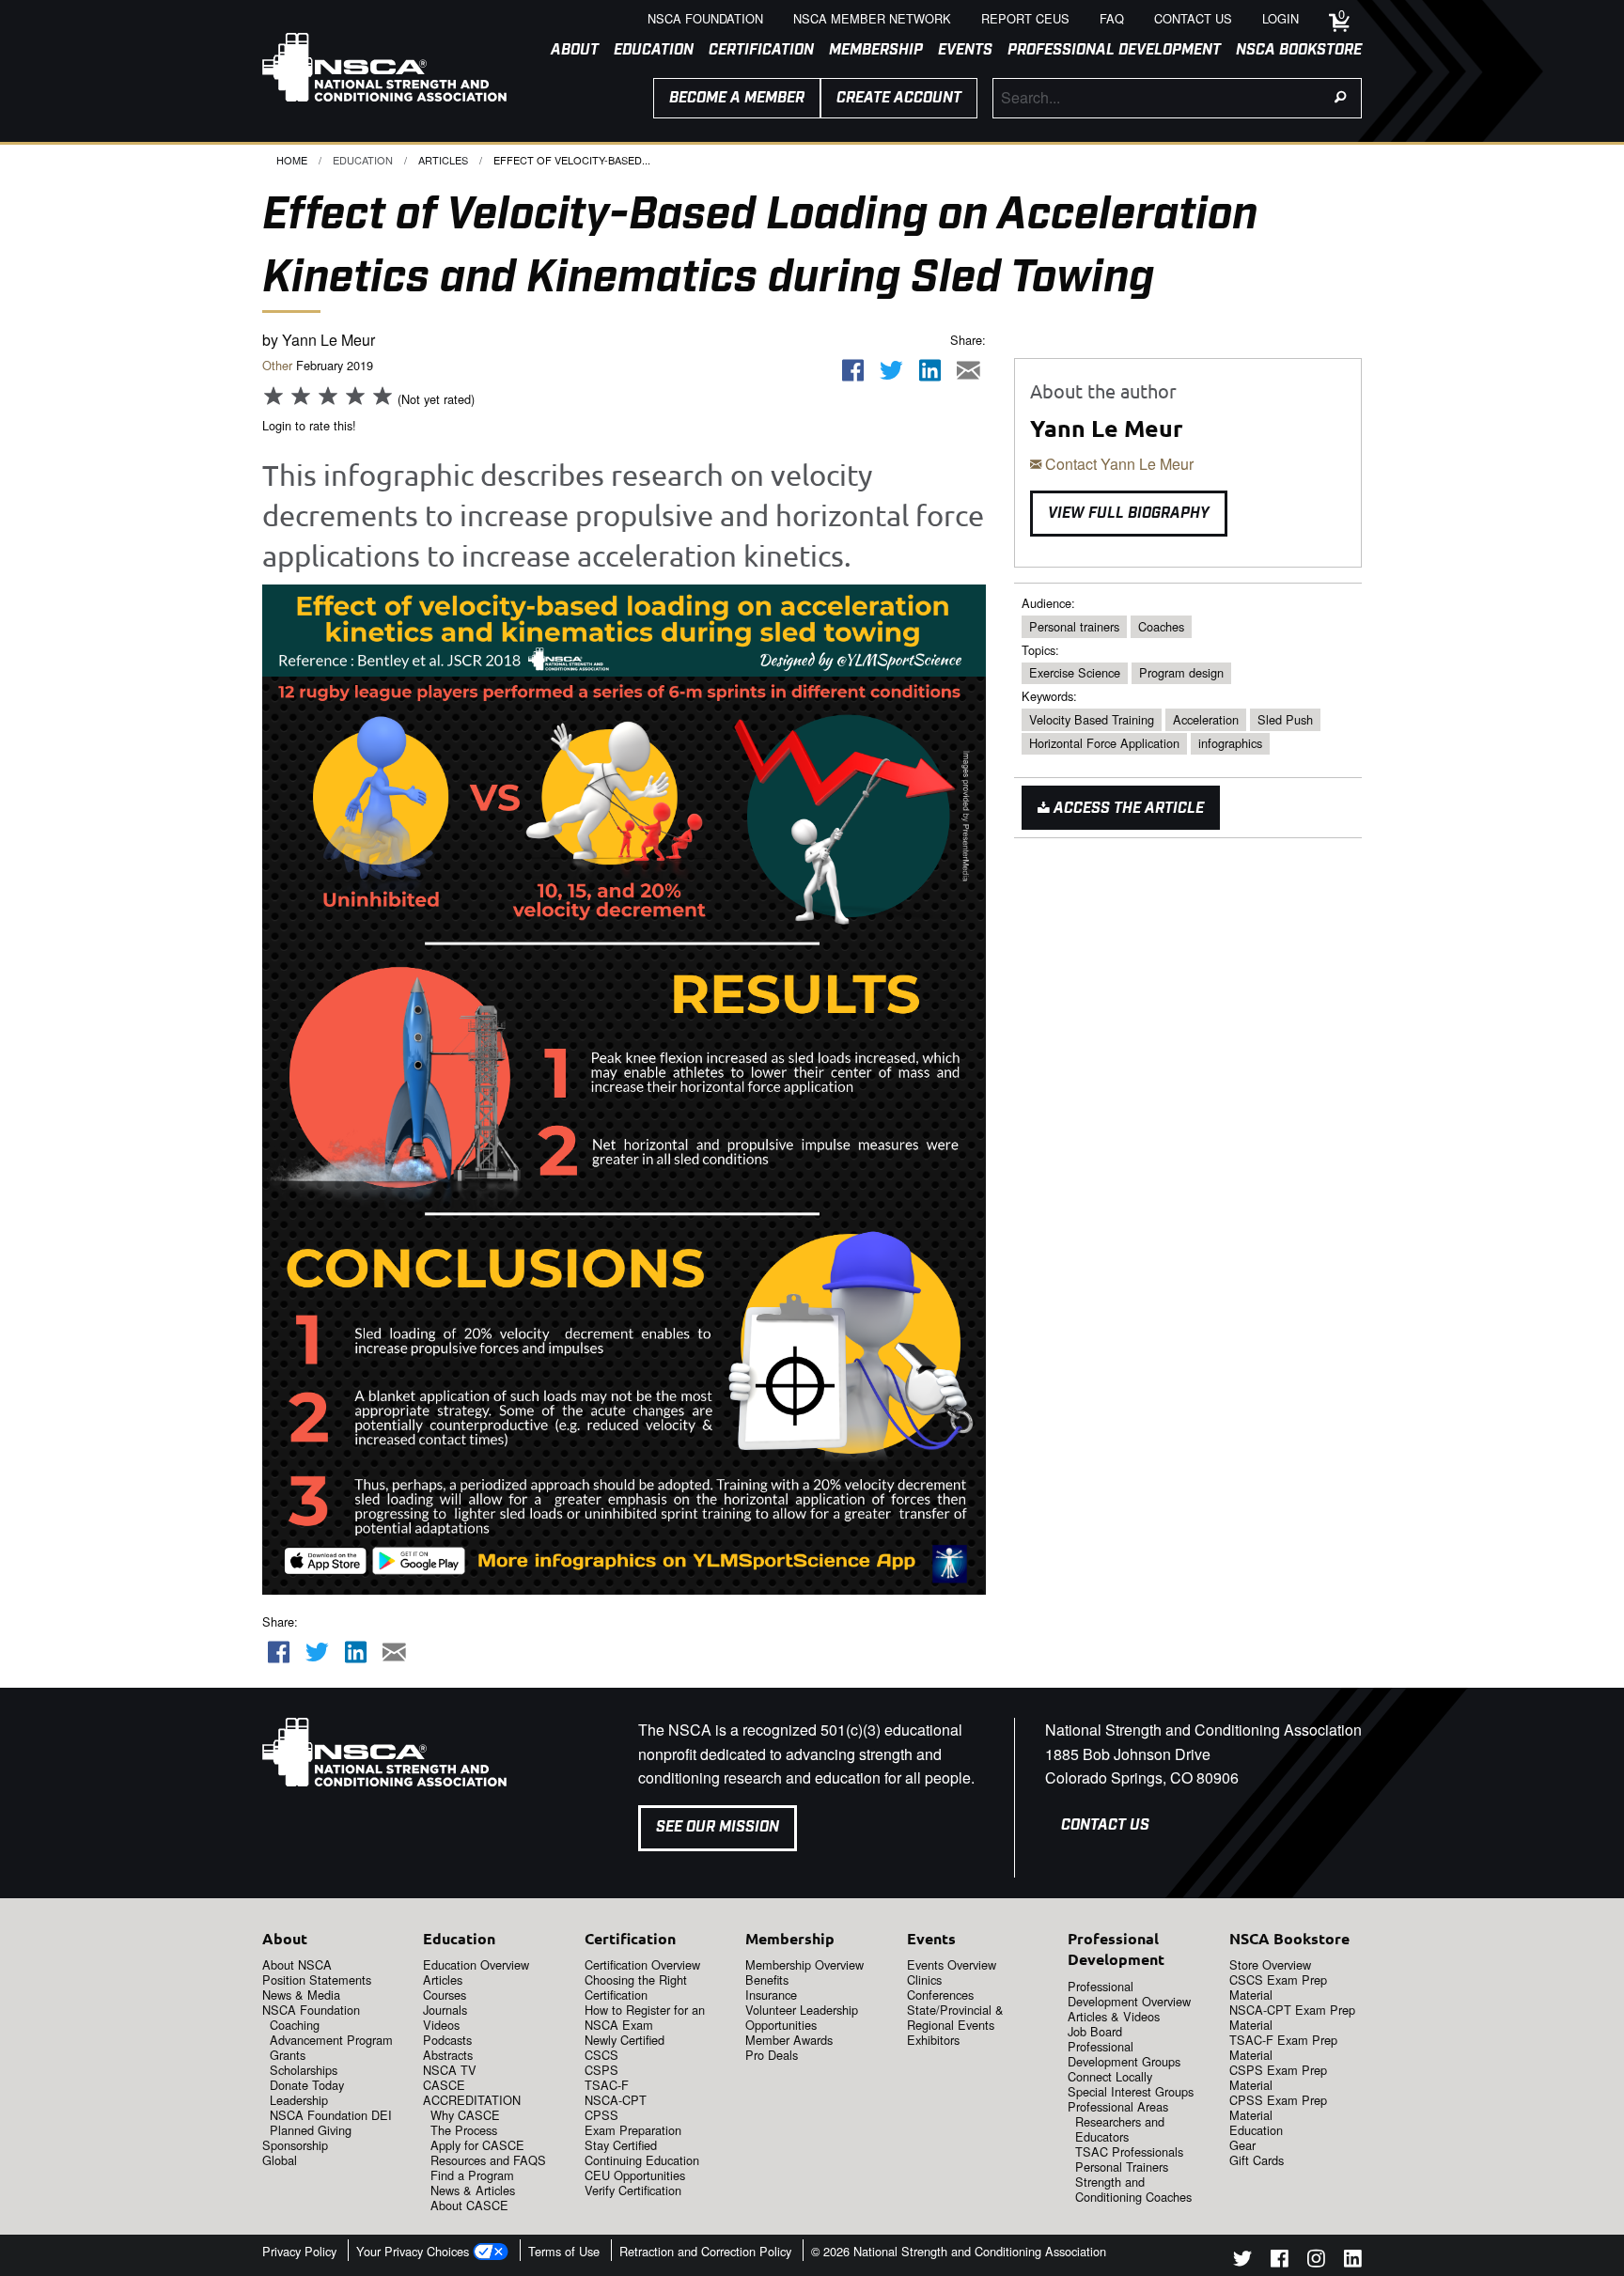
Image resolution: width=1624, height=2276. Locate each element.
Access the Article (1127, 809)
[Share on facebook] (853, 371)
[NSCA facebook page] (1280, 2261)
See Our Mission (718, 1827)
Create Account (899, 98)
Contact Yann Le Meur (1117, 464)
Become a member (737, 98)
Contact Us (1105, 1825)
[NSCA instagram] (1316, 2261)
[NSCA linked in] (1353, 2261)
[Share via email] (968, 371)
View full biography (1129, 514)
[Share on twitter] (892, 371)
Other (277, 365)
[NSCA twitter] (1242, 2261)
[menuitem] (567, 51)
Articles (443, 160)
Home (292, 160)
